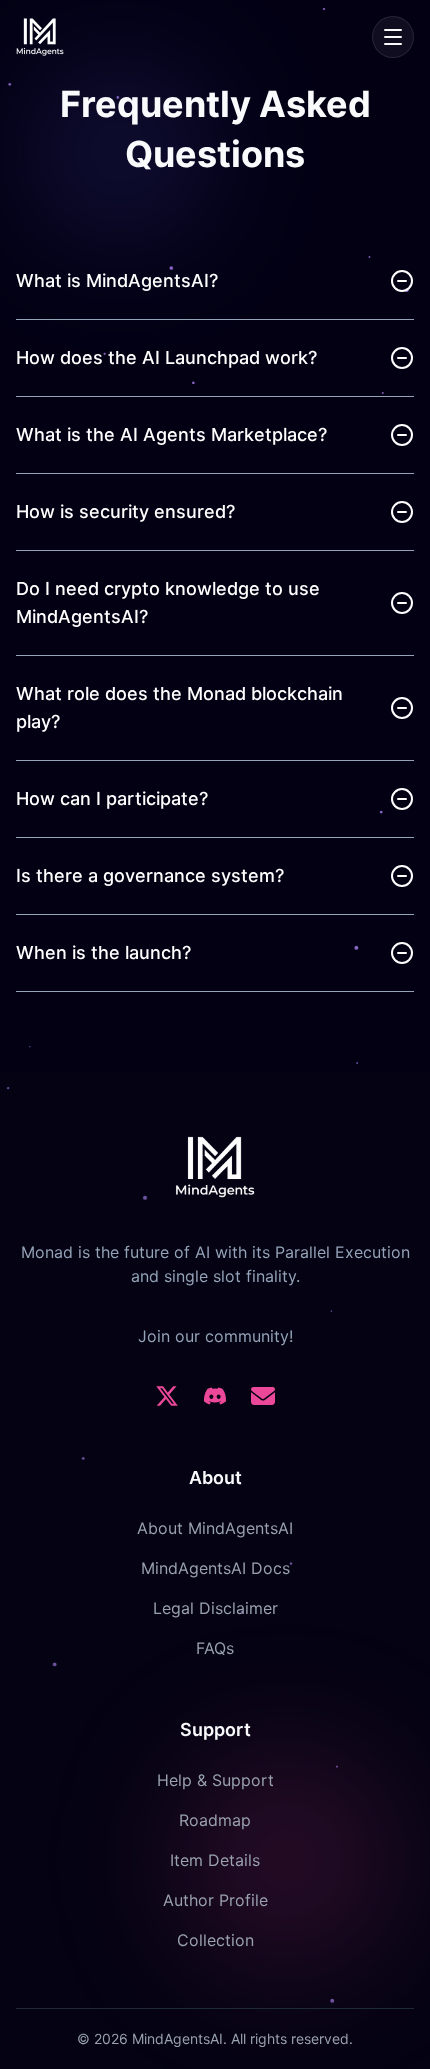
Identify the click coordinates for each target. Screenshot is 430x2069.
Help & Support (215, 1780)
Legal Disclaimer (215, 1608)
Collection (215, 1940)
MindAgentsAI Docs (215, 1568)
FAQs (215, 1648)
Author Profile (215, 1900)
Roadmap (215, 1820)
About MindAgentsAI (215, 1528)
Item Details (215, 1860)
